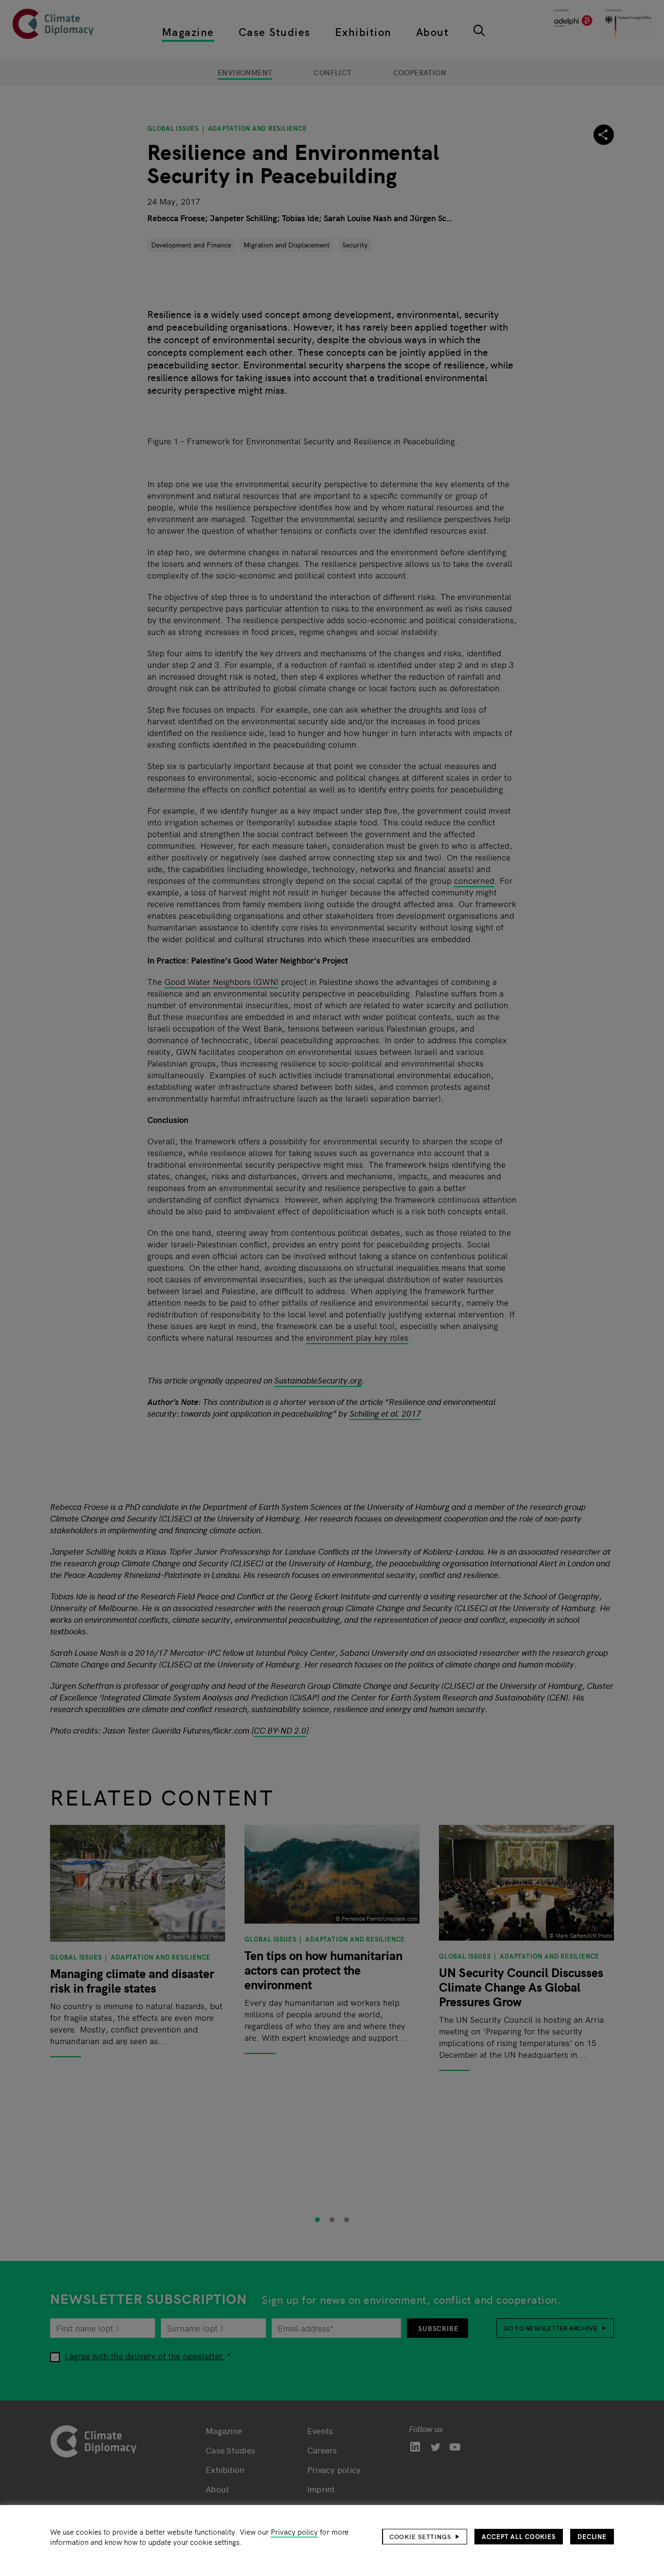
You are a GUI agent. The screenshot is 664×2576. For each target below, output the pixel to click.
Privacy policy (294, 2532)
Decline (592, 2536)
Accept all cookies (519, 2536)
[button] (425, 2537)
